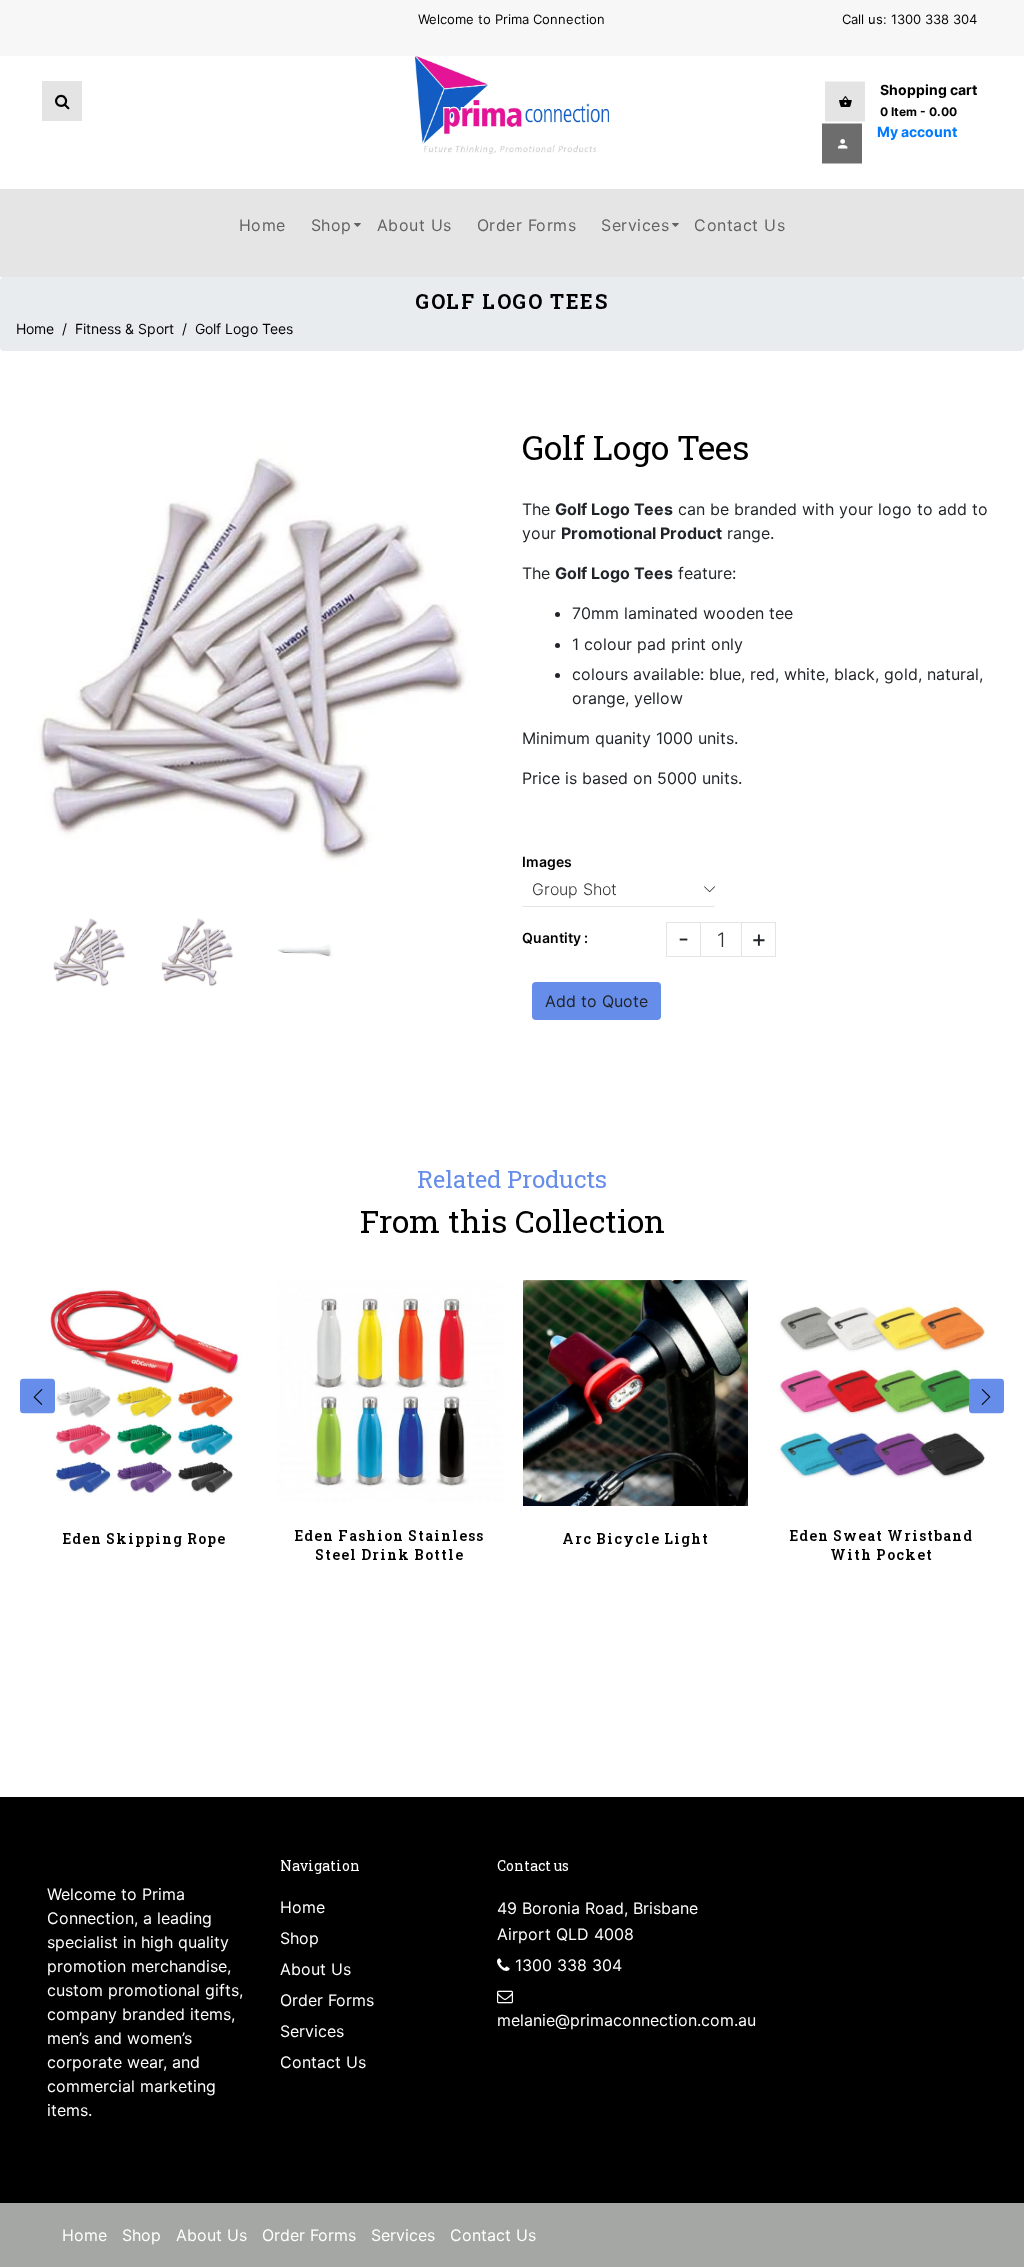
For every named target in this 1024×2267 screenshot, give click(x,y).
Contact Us (323, 2062)
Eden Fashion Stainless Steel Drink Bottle (389, 1545)
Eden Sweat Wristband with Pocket (881, 1545)
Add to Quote (596, 1001)
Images (547, 861)
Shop (299, 1938)
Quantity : (555, 937)
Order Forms (327, 2000)
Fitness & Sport (124, 328)
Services (312, 2031)
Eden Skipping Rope (144, 1538)
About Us (315, 1969)
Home (35, 328)
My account (917, 130)
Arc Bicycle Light (635, 1538)
